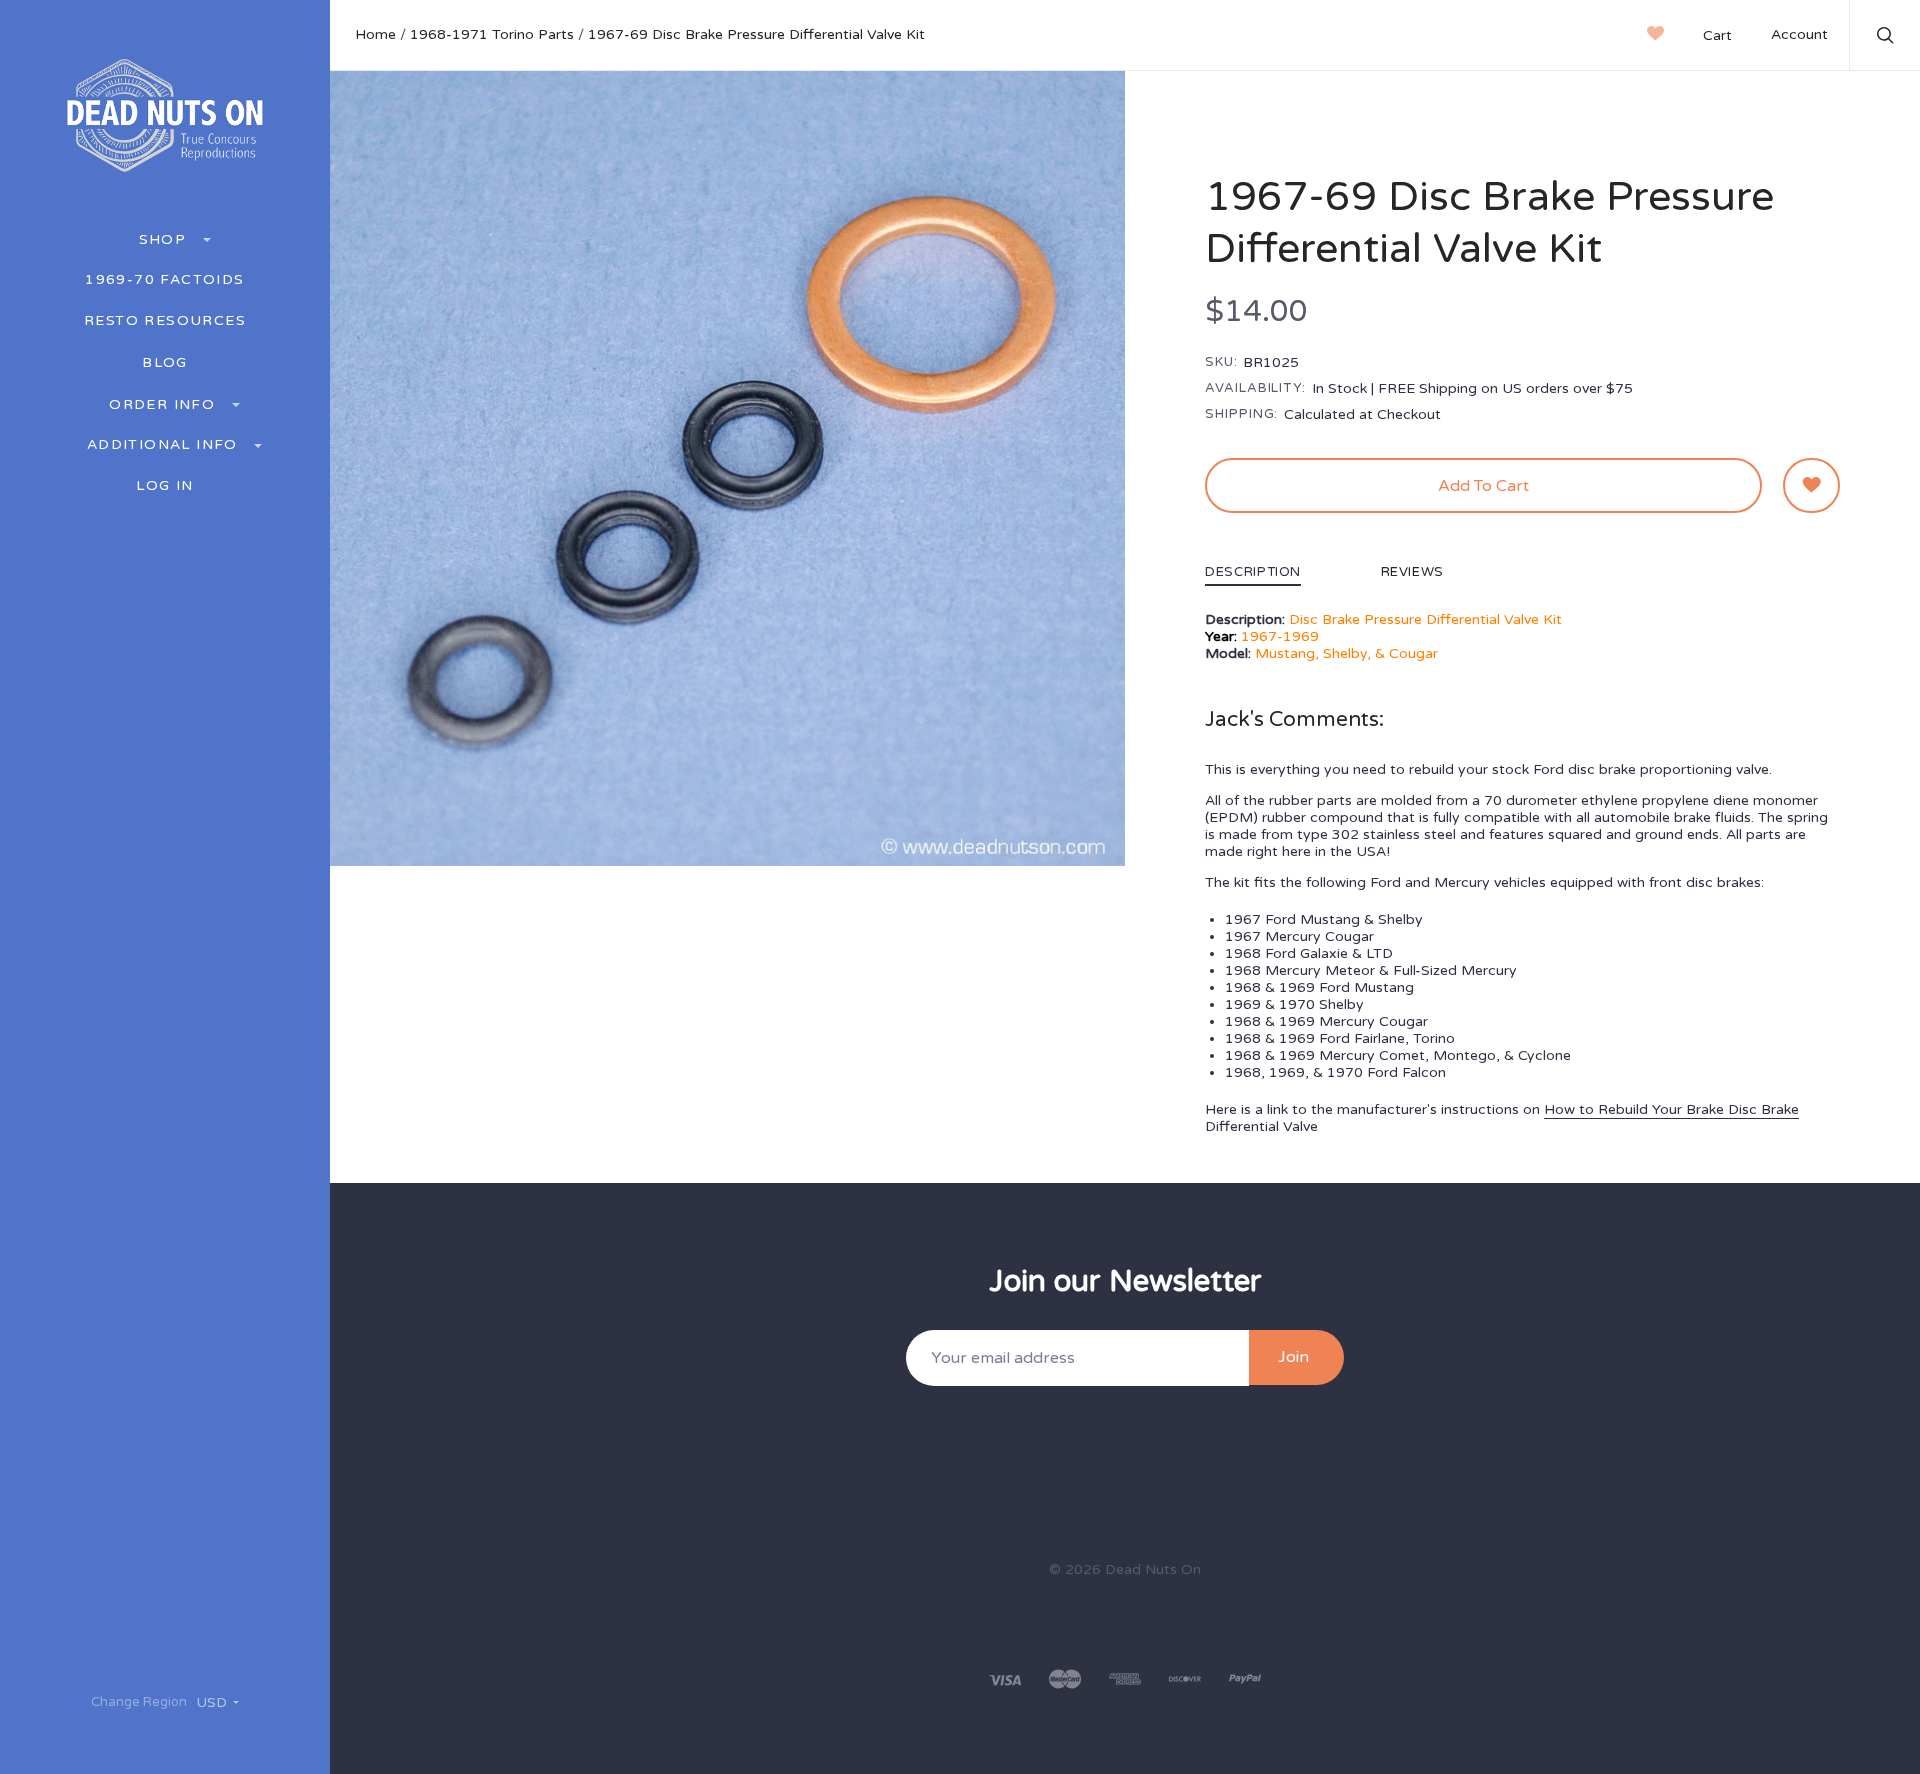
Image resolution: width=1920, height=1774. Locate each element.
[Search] (1886, 38)
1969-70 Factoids (164, 280)
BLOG (165, 363)
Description (1253, 573)
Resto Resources (165, 321)
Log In (164, 486)
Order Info (164, 404)
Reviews (1413, 573)
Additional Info (165, 444)
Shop (165, 239)
